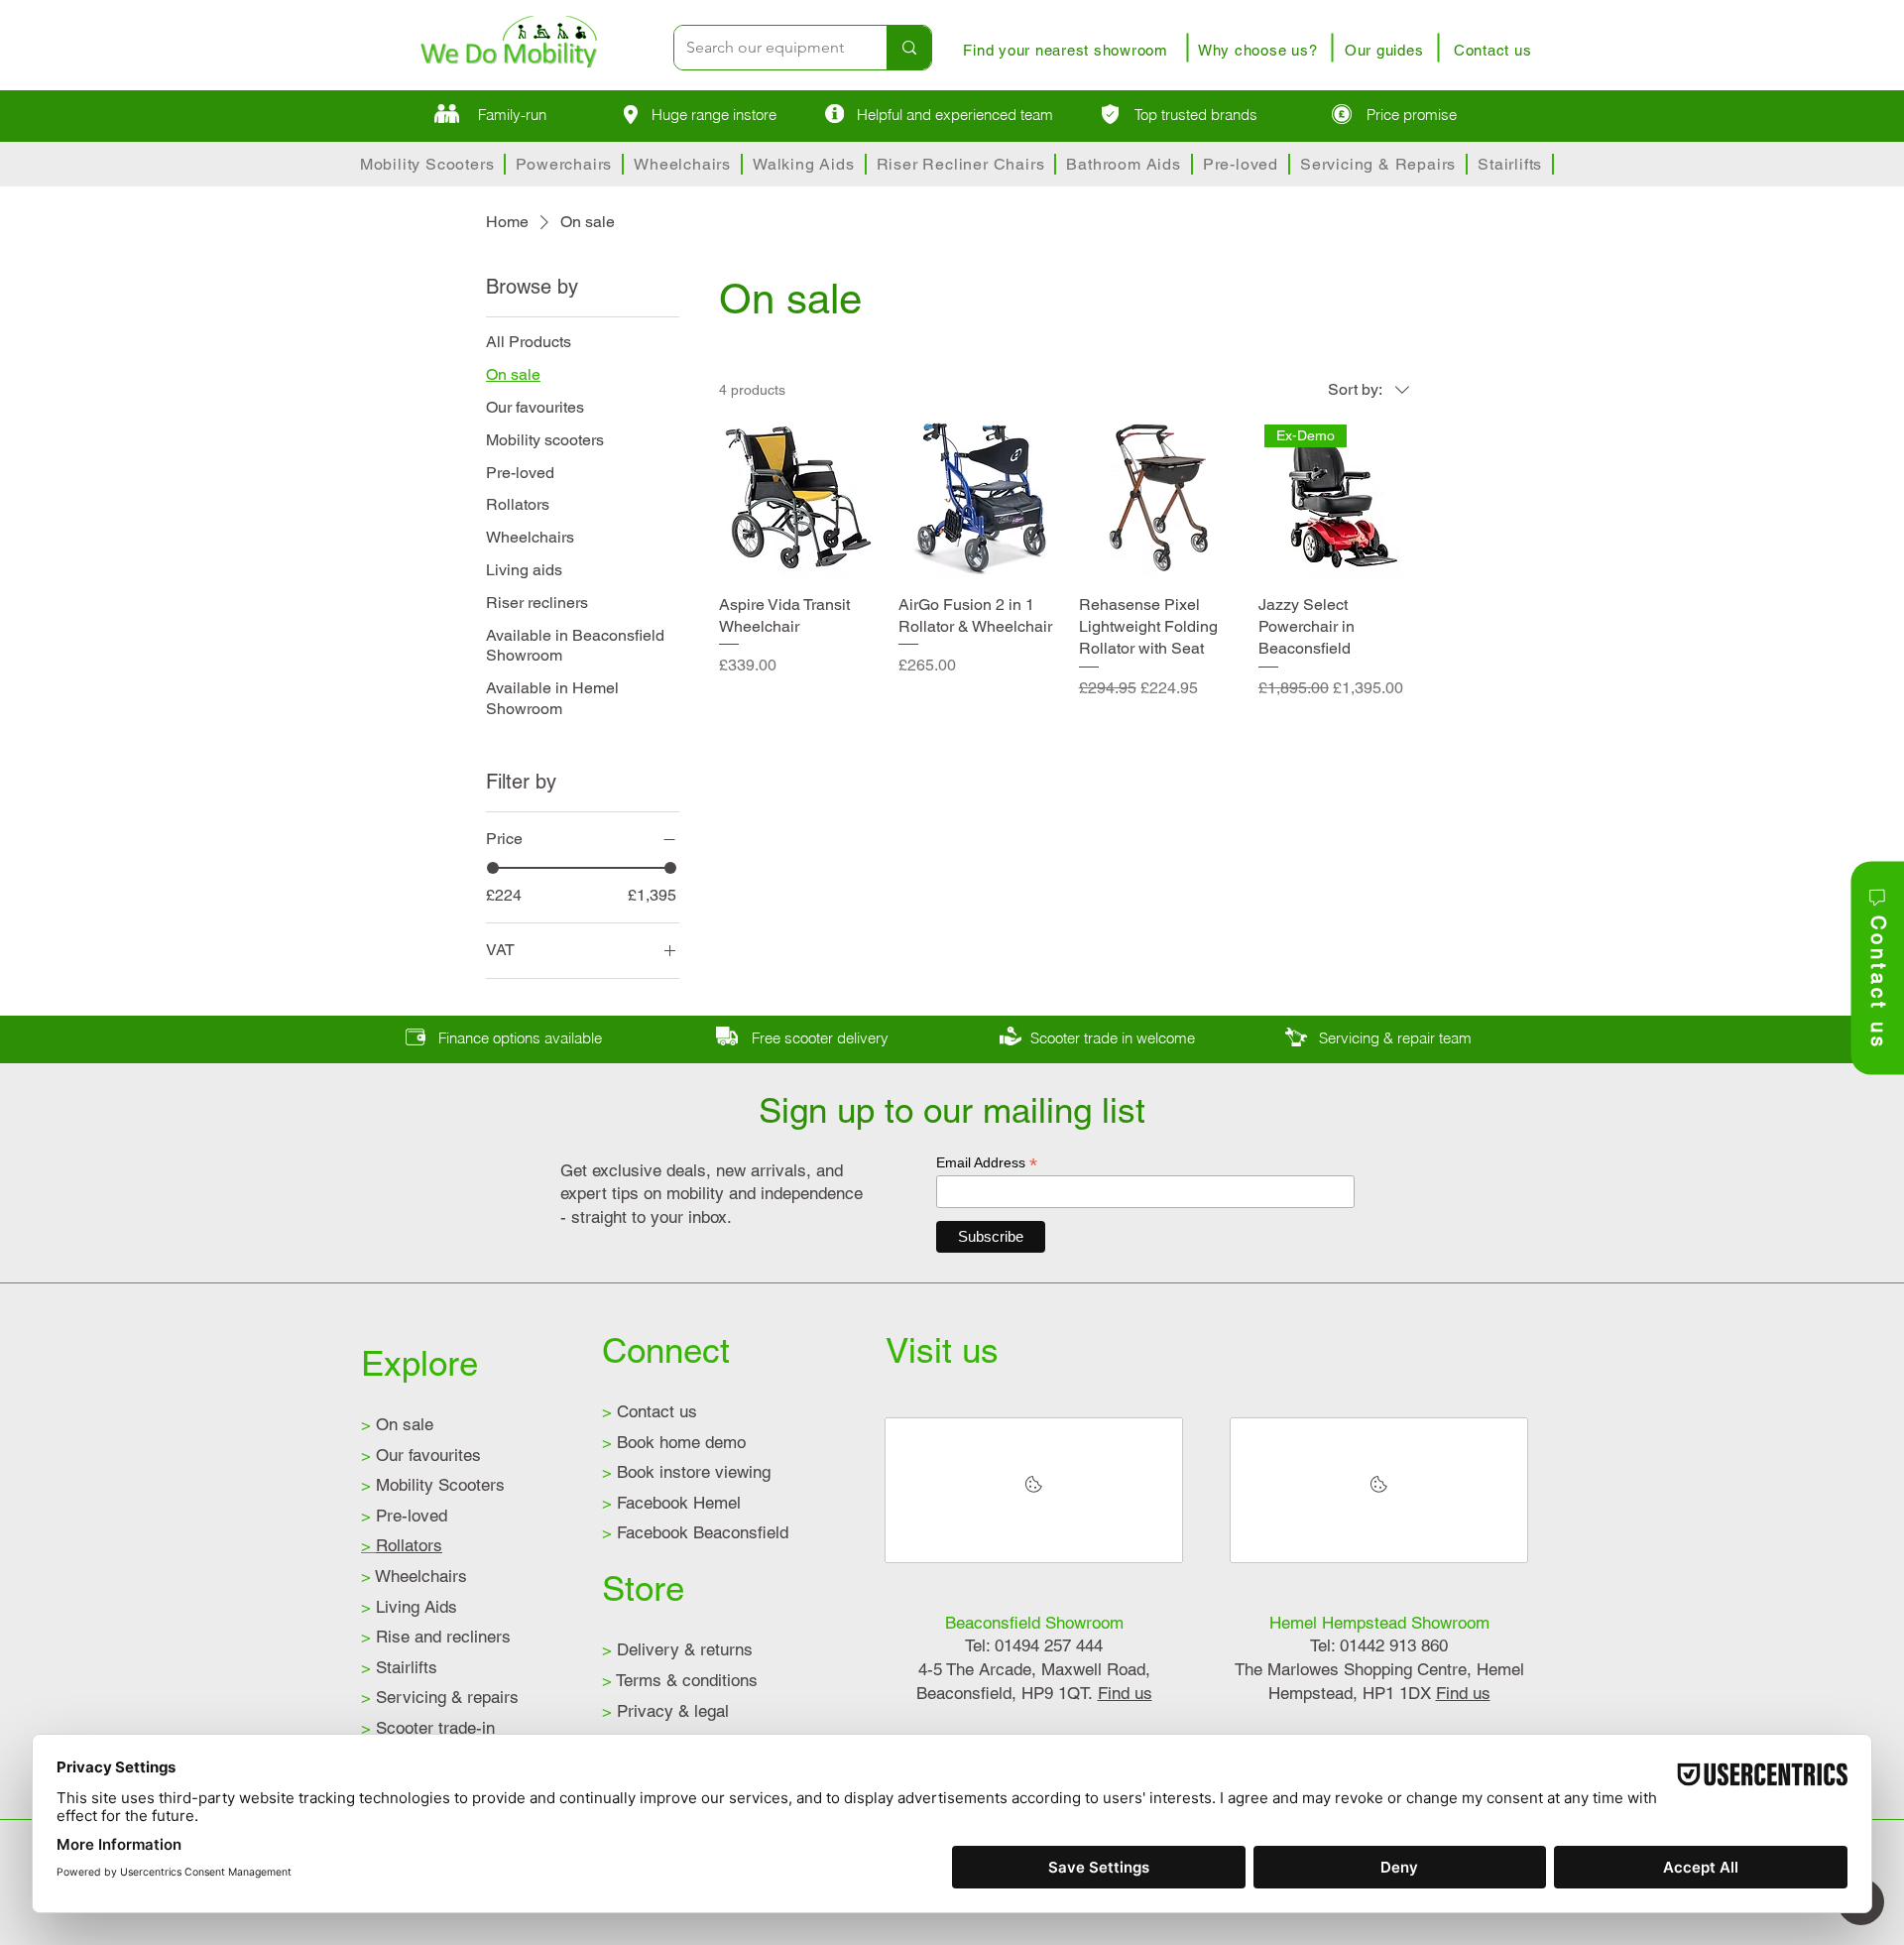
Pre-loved (404, 1516)
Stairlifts (399, 1667)
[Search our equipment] (909, 48)
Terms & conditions (680, 1680)
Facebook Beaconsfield (695, 1532)
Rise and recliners (436, 1637)
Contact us (650, 1411)
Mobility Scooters (433, 1485)
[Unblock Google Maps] (1034, 1490)
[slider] (493, 868)
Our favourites (421, 1455)
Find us (1125, 1693)
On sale (397, 1424)
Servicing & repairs (440, 1697)
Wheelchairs (414, 1576)
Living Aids (409, 1607)
